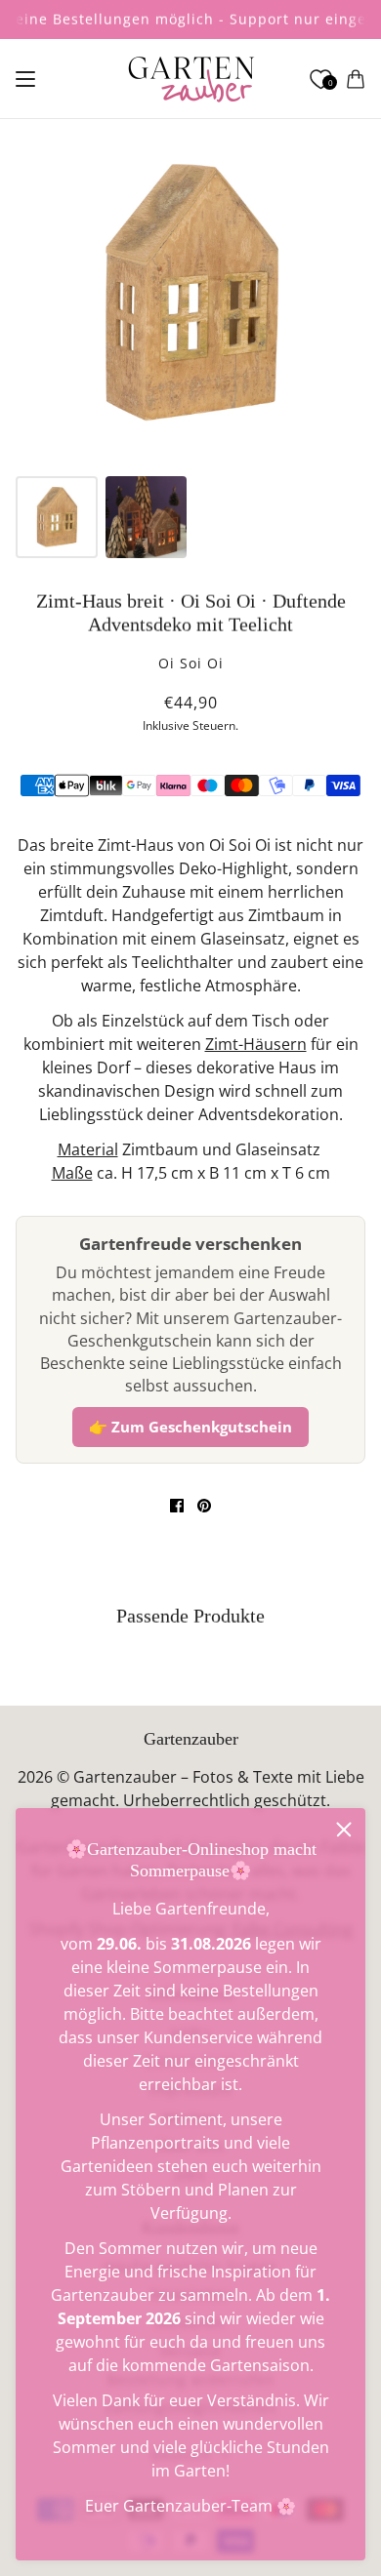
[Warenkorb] (356, 79)
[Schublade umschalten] (25, 79)
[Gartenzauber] (191, 79)
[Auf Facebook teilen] (177, 1506)
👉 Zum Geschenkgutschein (190, 1427)
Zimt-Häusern (256, 1044)
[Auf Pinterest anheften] (204, 1506)
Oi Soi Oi (191, 663)
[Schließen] (344, 1830)
